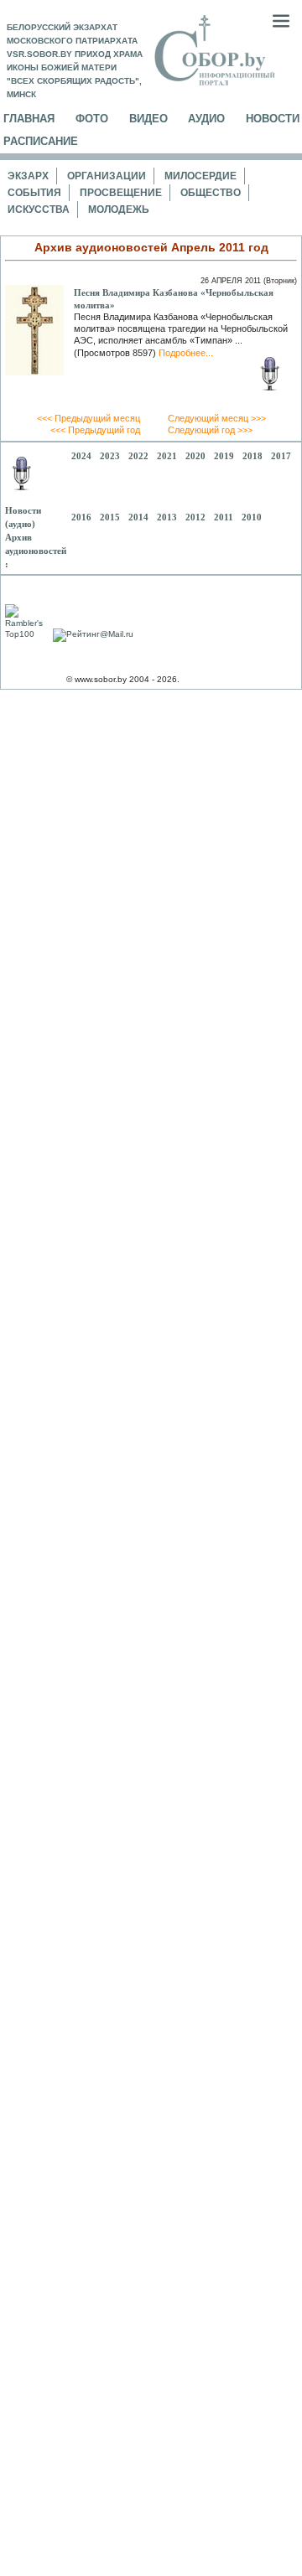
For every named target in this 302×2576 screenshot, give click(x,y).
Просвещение (121, 193)
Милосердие (200, 176)
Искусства (39, 209)
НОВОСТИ (273, 119)
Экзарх (28, 176)
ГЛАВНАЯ (29, 119)
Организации (107, 176)
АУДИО (206, 119)
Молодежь (119, 209)
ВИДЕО (148, 119)
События (34, 193)
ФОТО (92, 119)
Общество (211, 193)
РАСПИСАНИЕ (41, 141)
